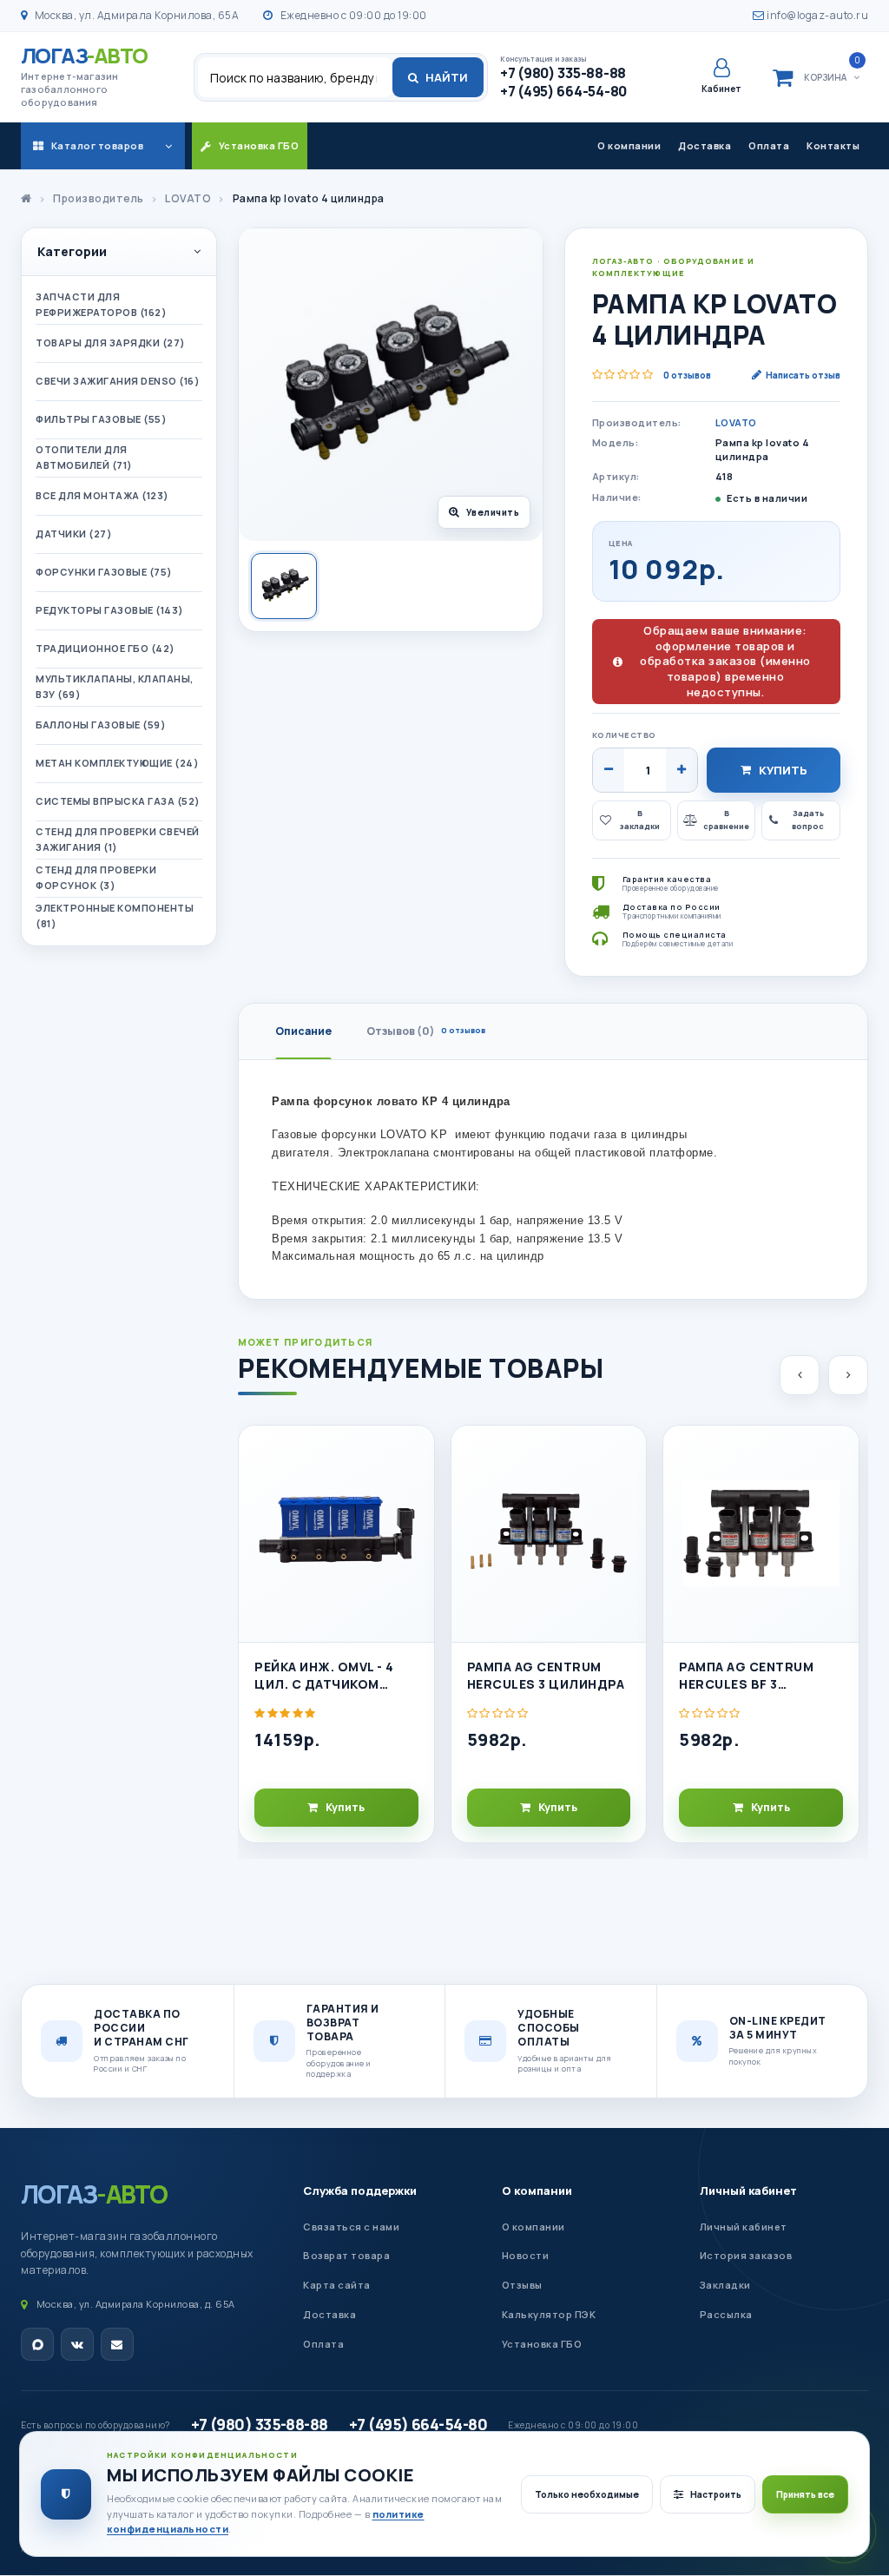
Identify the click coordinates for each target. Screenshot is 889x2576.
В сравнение (726, 820)
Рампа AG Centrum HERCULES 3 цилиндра (546, 1675)
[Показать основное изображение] (284, 586)
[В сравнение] (413, 1492)
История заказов (746, 2255)
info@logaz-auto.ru (817, 15)
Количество (624, 735)
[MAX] (37, 2344)
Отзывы (522, 2285)
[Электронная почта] (117, 2344)
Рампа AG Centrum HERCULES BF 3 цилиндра (746, 1676)
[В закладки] (413, 1453)
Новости (526, 2255)
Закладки (725, 2285)
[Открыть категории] (168, 146)
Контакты (833, 145)
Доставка (705, 145)
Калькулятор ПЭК (549, 2314)
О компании (629, 145)
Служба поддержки (360, 2191)
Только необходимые (587, 2494)
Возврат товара (346, 2255)
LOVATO (736, 422)
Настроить (716, 2494)
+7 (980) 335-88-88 (260, 2424)
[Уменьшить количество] (609, 770)
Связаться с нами (351, 2227)
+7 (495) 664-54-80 (418, 2424)
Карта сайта (337, 2285)
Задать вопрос (808, 820)
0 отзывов (687, 375)
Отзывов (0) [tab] (426, 1031)
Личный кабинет (748, 2191)
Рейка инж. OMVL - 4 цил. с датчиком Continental (324, 1676)
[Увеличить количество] (682, 770)
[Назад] (800, 1375)
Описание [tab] (303, 1031)
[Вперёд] (848, 1375)
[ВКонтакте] (77, 2344)
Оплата (769, 145)
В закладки (640, 820)
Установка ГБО (542, 2344)
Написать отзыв (803, 375)
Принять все (805, 2494)
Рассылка (726, 2314)
